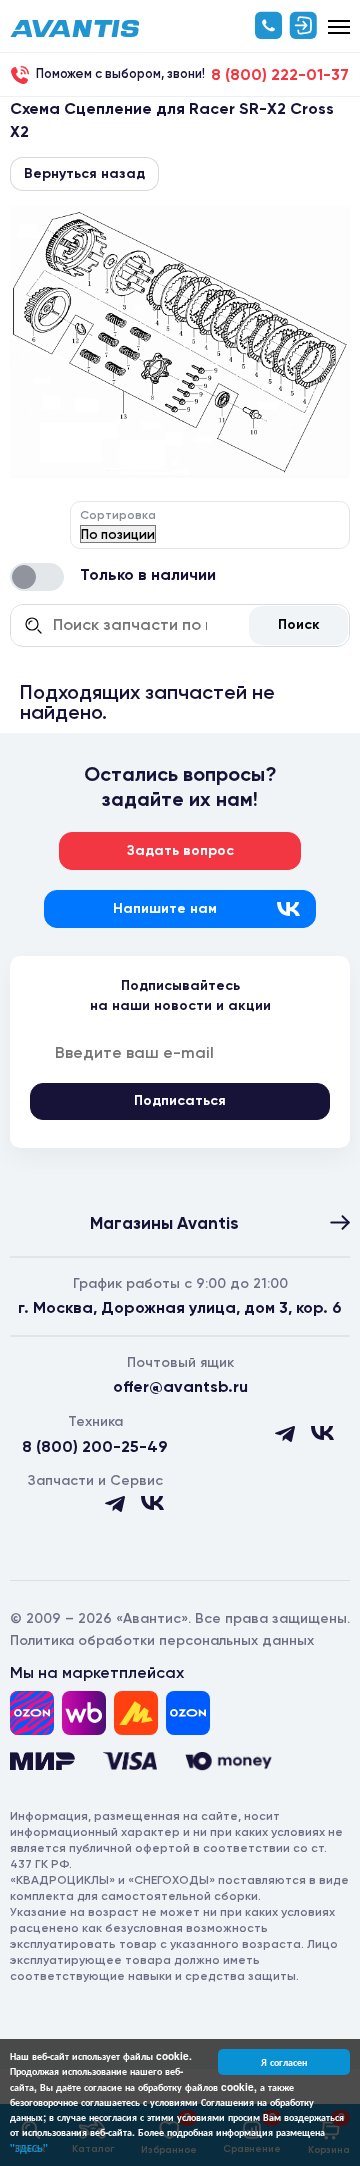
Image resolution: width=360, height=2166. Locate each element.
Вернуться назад (84, 173)
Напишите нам (165, 908)
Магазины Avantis (164, 1223)
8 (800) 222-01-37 (280, 75)
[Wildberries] (84, 1713)
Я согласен (284, 2062)
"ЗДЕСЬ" (29, 2148)
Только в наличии (148, 574)
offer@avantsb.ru (180, 1386)
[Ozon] (32, 1713)
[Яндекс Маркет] (136, 1713)
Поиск (299, 624)
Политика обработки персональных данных (162, 1640)
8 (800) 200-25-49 (95, 1446)
